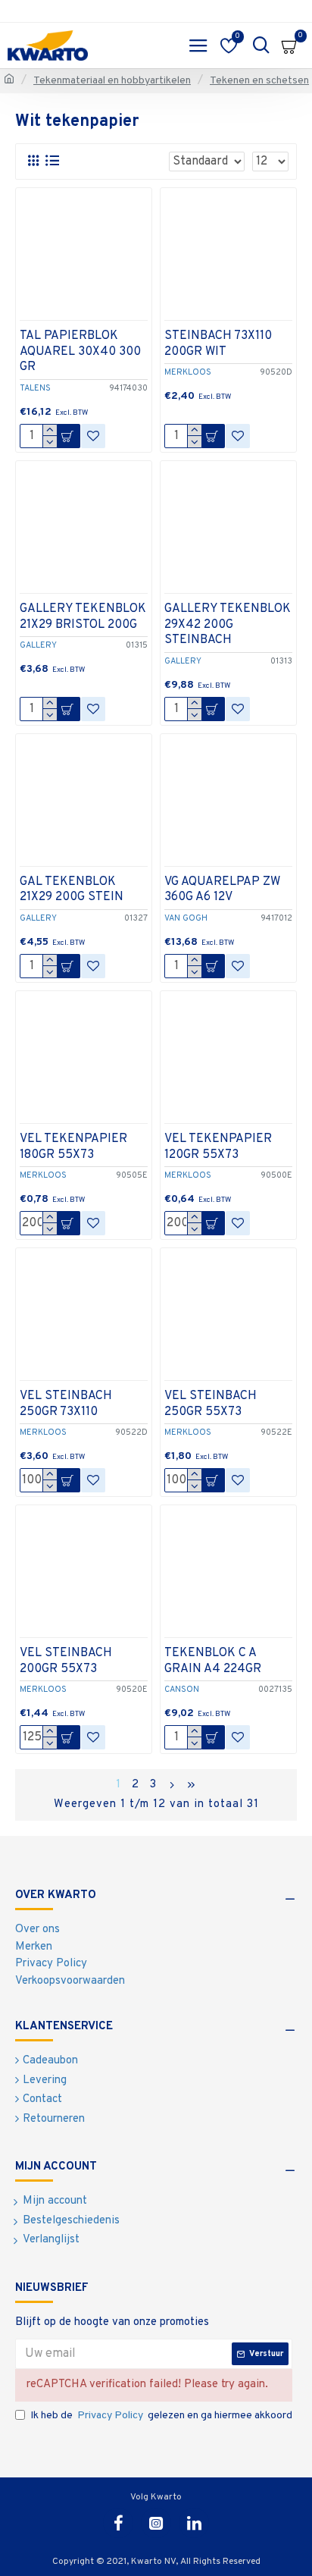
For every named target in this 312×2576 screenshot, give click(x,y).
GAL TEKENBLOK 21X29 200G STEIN (72, 890)
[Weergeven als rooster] (33, 161)
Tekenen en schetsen (259, 81)
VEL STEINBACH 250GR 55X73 (211, 1404)
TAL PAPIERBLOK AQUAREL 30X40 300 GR (80, 352)
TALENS (35, 388)
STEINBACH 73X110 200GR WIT (218, 344)
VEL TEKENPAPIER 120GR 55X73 (218, 1147)
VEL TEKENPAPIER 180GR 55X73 (73, 1147)
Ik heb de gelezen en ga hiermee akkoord (161, 2416)
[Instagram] (156, 2523)
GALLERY (38, 645)
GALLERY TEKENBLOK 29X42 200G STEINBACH (228, 625)
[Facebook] (118, 2523)
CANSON (182, 1690)
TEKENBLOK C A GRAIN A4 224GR (213, 1661)
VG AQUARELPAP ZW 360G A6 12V (222, 890)
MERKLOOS (188, 372)
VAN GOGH (186, 918)
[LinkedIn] (194, 2523)
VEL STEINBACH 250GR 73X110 (66, 1404)
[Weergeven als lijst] (52, 161)
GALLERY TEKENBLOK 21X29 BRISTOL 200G (83, 617)
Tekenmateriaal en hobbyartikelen (112, 81)
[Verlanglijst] (93, 436)
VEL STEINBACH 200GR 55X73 (66, 1661)
